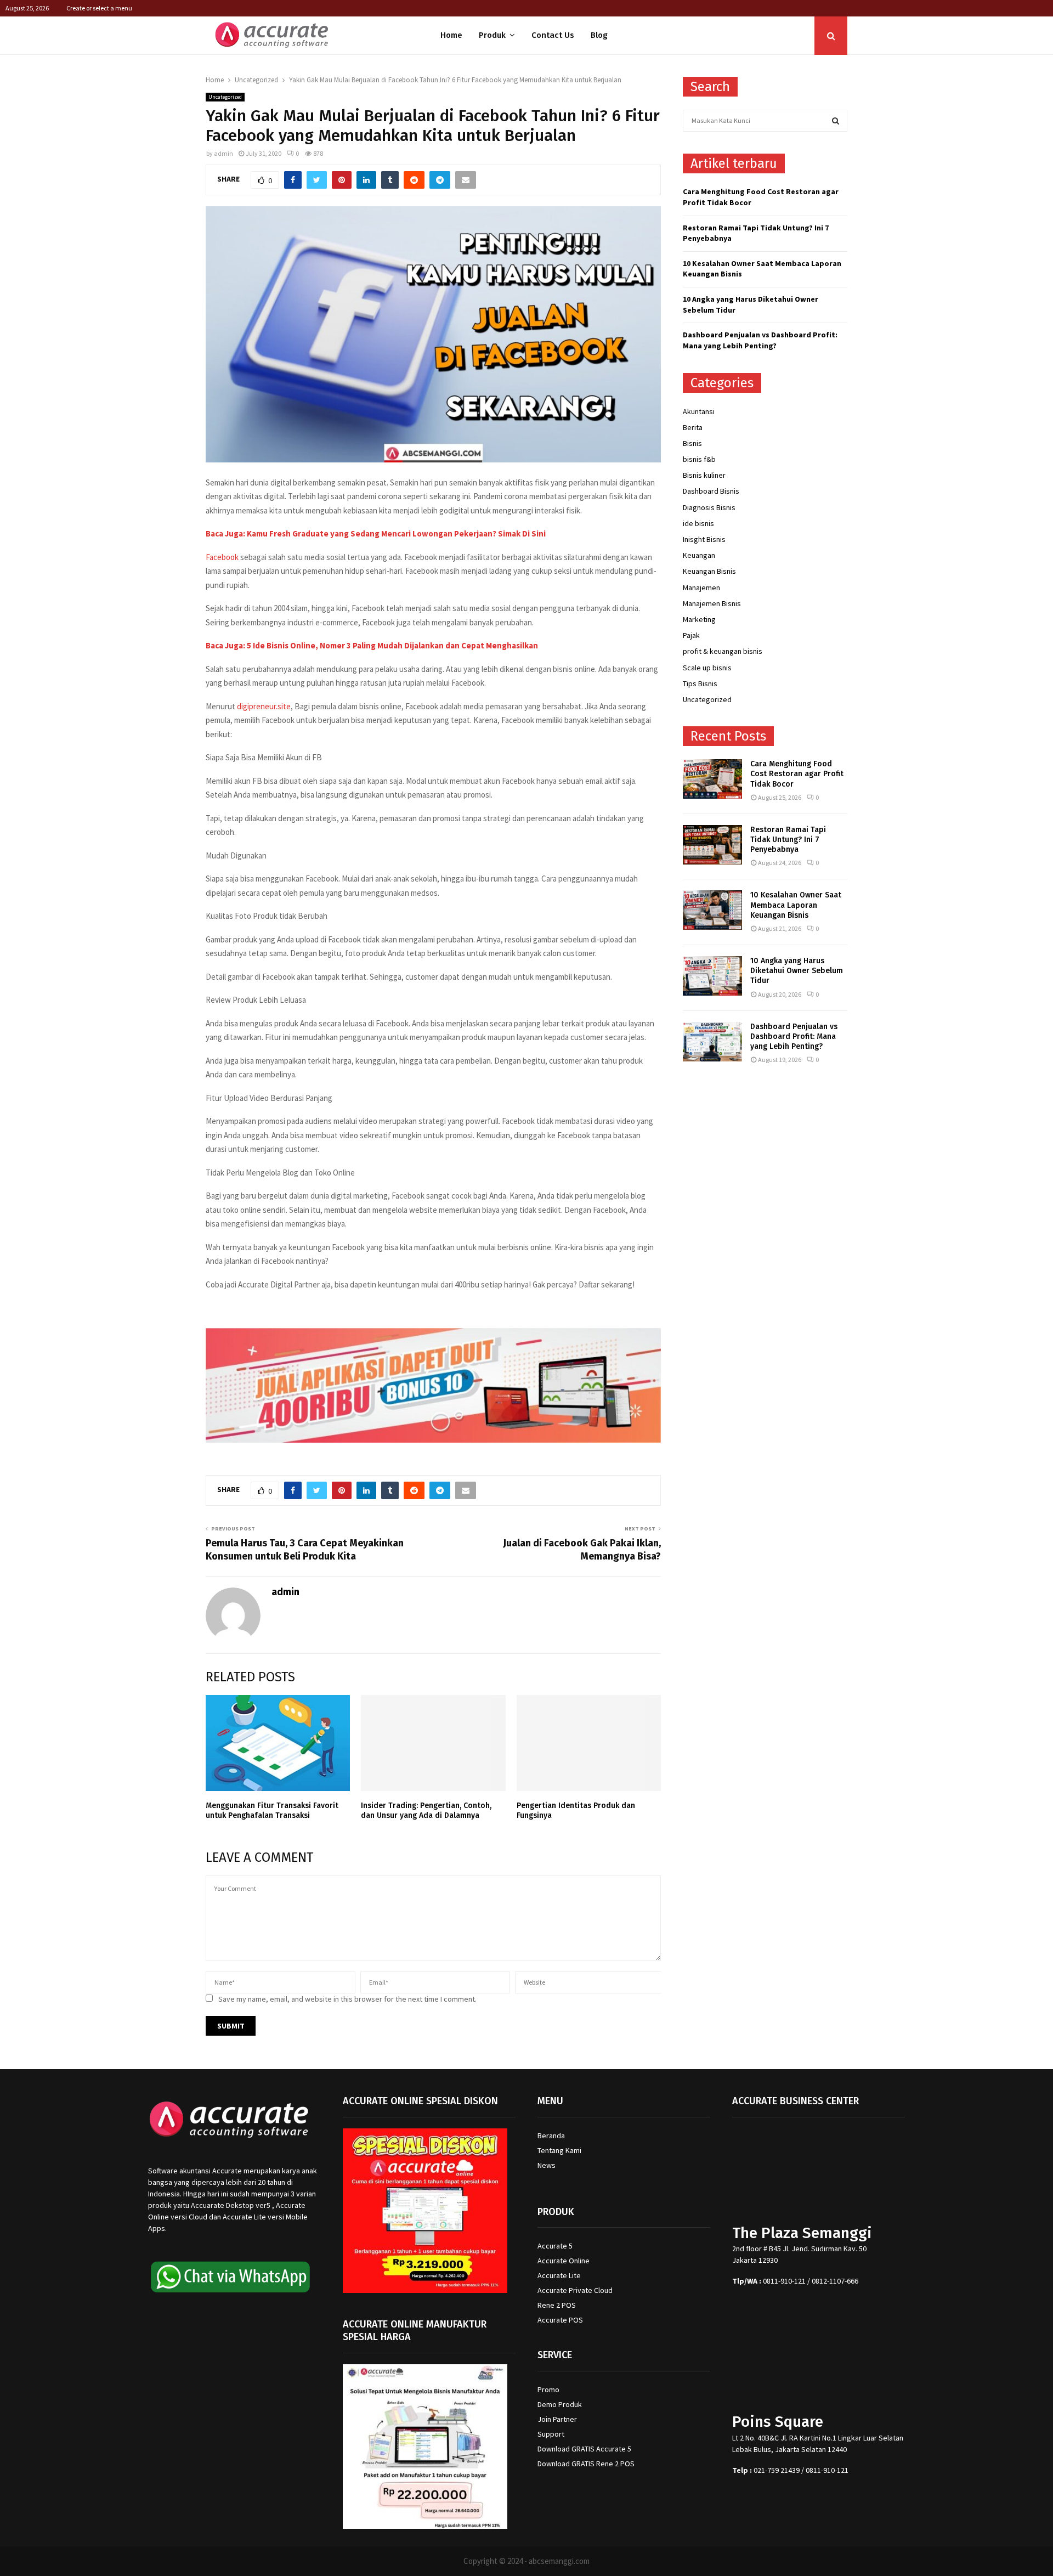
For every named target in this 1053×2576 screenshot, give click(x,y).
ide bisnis (698, 523)
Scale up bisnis (707, 668)
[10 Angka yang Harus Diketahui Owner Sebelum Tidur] (712, 976)
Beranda (551, 2136)
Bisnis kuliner (704, 475)
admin (223, 153)
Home (451, 35)
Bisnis (692, 443)
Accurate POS (560, 2320)
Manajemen (701, 587)
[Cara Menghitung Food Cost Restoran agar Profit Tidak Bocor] (712, 779)
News (547, 2165)
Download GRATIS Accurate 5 (584, 2449)
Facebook (222, 557)
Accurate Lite (559, 2275)
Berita (693, 427)
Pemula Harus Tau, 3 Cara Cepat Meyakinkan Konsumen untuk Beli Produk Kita (305, 1550)
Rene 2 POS (557, 2305)
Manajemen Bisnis (712, 603)
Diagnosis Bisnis (709, 507)
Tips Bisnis (700, 683)
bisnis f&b (699, 459)
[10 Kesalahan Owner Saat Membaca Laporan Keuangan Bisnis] (712, 910)
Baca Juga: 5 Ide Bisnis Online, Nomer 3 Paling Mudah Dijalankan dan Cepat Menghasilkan (372, 645)
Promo (548, 2389)
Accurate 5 (555, 2246)
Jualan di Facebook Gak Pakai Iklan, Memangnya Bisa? (582, 1550)
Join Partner (557, 2419)
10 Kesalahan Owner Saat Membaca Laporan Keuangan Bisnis (796, 905)
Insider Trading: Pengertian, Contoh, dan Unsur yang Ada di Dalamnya (426, 1810)
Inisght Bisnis (704, 539)
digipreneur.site (264, 706)
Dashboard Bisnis (711, 491)
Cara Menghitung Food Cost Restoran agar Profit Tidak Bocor (797, 774)
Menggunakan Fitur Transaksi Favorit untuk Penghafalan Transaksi (272, 1810)
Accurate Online (564, 2261)
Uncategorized (225, 97)
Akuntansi (699, 411)
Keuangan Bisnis (709, 571)
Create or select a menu (99, 8)
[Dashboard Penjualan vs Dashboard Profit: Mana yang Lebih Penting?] (712, 1042)
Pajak (691, 635)
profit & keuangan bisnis (723, 651)
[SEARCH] (836, 121)
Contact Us (553, 35)
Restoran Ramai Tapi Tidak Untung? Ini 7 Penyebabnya (788, 840)
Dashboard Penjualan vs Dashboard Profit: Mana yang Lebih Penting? (760, 340)
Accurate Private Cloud (575, 2290)
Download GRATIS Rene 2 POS (586, 2464)
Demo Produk (560, 2404)
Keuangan (699, 555)
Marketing (699, 619)
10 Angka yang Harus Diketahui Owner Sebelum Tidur (797, 971)
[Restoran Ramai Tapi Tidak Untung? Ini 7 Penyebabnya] (712, 845)
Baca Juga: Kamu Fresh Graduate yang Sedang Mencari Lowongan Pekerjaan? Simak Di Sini (376, 533)
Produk (492, 35)
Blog (599, 35)
